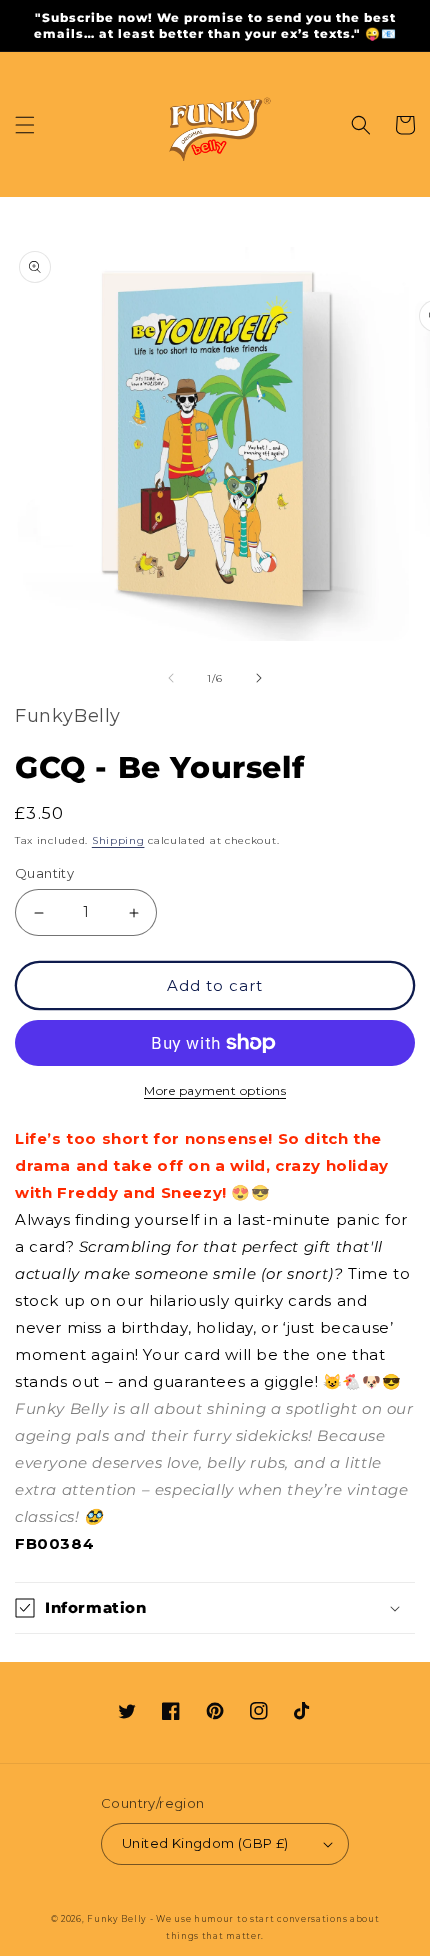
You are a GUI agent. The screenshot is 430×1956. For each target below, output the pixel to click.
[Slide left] (171, 678)
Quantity (44, 873)
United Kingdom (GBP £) (205, 1843)
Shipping (118, 840)
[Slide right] (259, 678)
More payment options (215, 1090)
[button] (25, 125)
